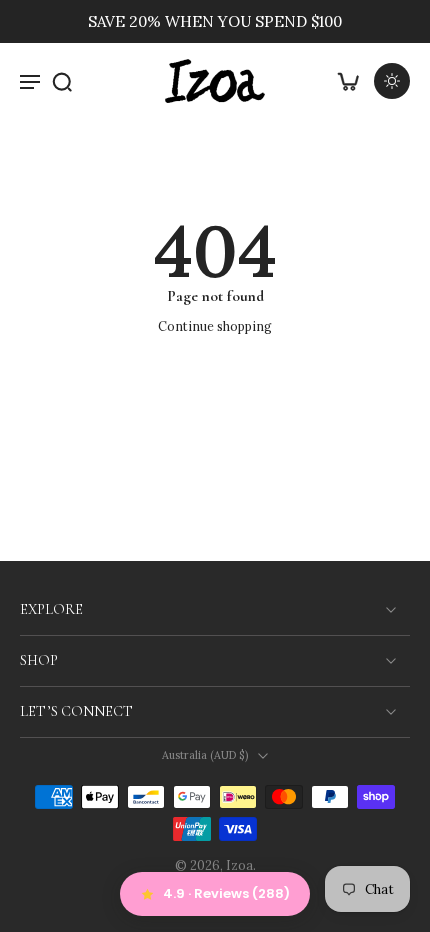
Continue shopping (215, 326)
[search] (62, 81)
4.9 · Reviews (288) (226, 893)
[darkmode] (392, 81)
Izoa (239, 865)
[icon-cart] (348, 81)
